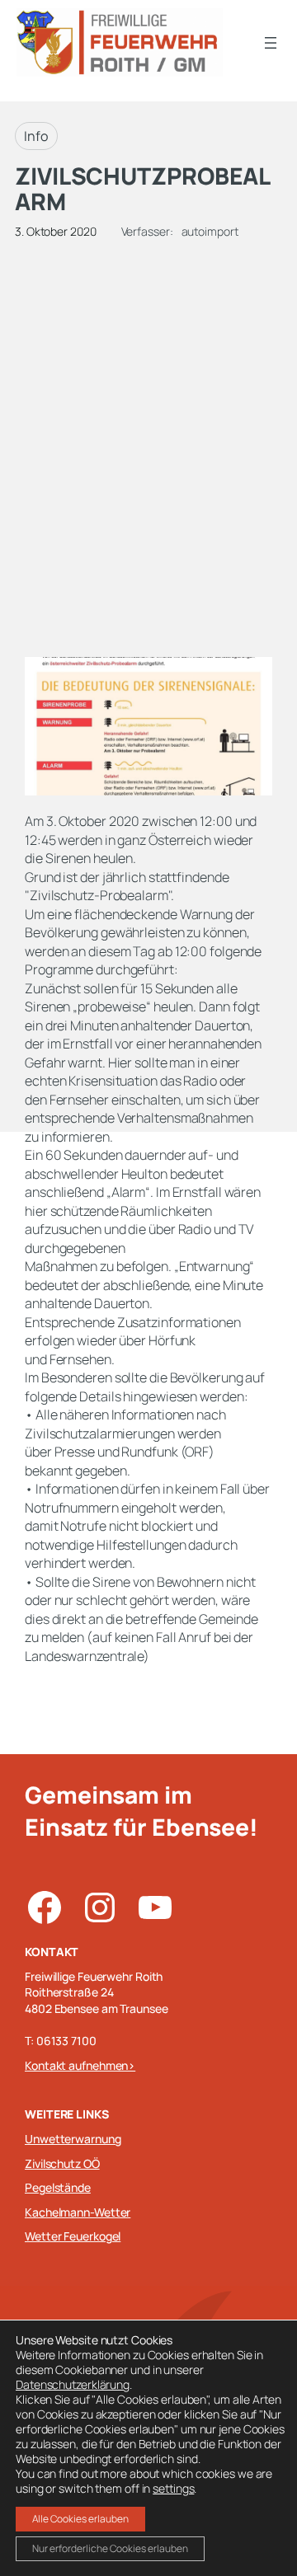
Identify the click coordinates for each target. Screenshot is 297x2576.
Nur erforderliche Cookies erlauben (110, 2548)
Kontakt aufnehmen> (80, 2065)
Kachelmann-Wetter (78, 2212)
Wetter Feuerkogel (73, 2236)
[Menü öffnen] (271, 43)
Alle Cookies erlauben (80, 2519)
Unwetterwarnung (73, 2139)
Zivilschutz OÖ (62, 2163)
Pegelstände (58, 2187)
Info (36, 136)
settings (173, 2489)
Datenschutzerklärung (73, 2384)
